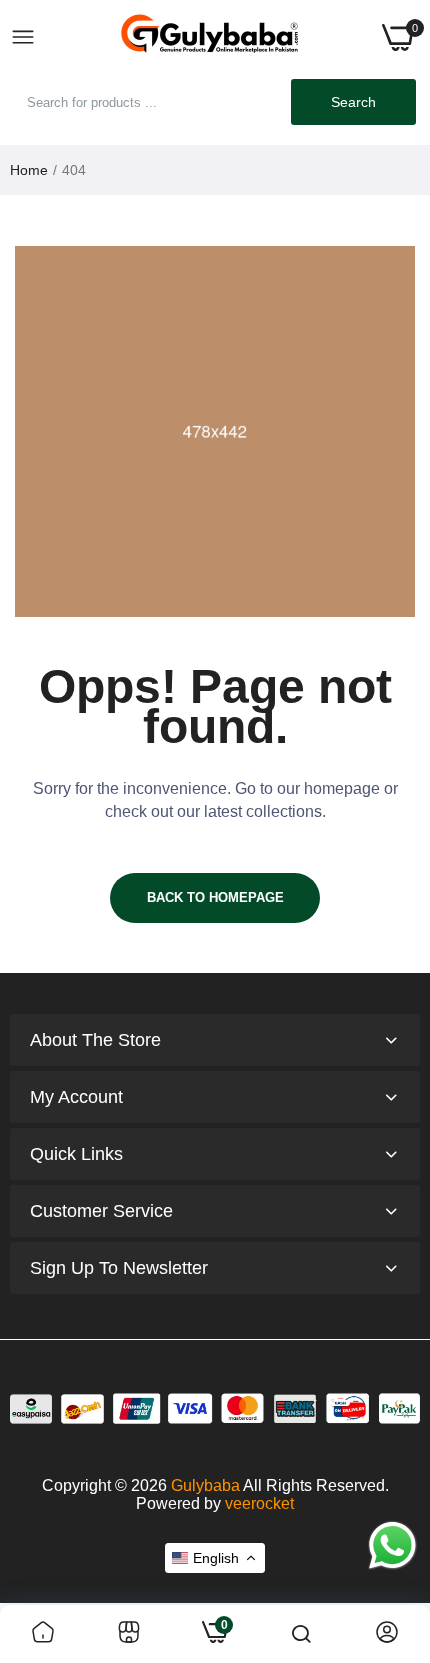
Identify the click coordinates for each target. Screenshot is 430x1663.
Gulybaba (205, 1485)
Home (29, 170)
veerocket (259, 1503)
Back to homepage (215, 897)
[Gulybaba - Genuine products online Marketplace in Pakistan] (209, 37)
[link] (43, 1634)
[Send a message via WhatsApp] (392, 1545)
